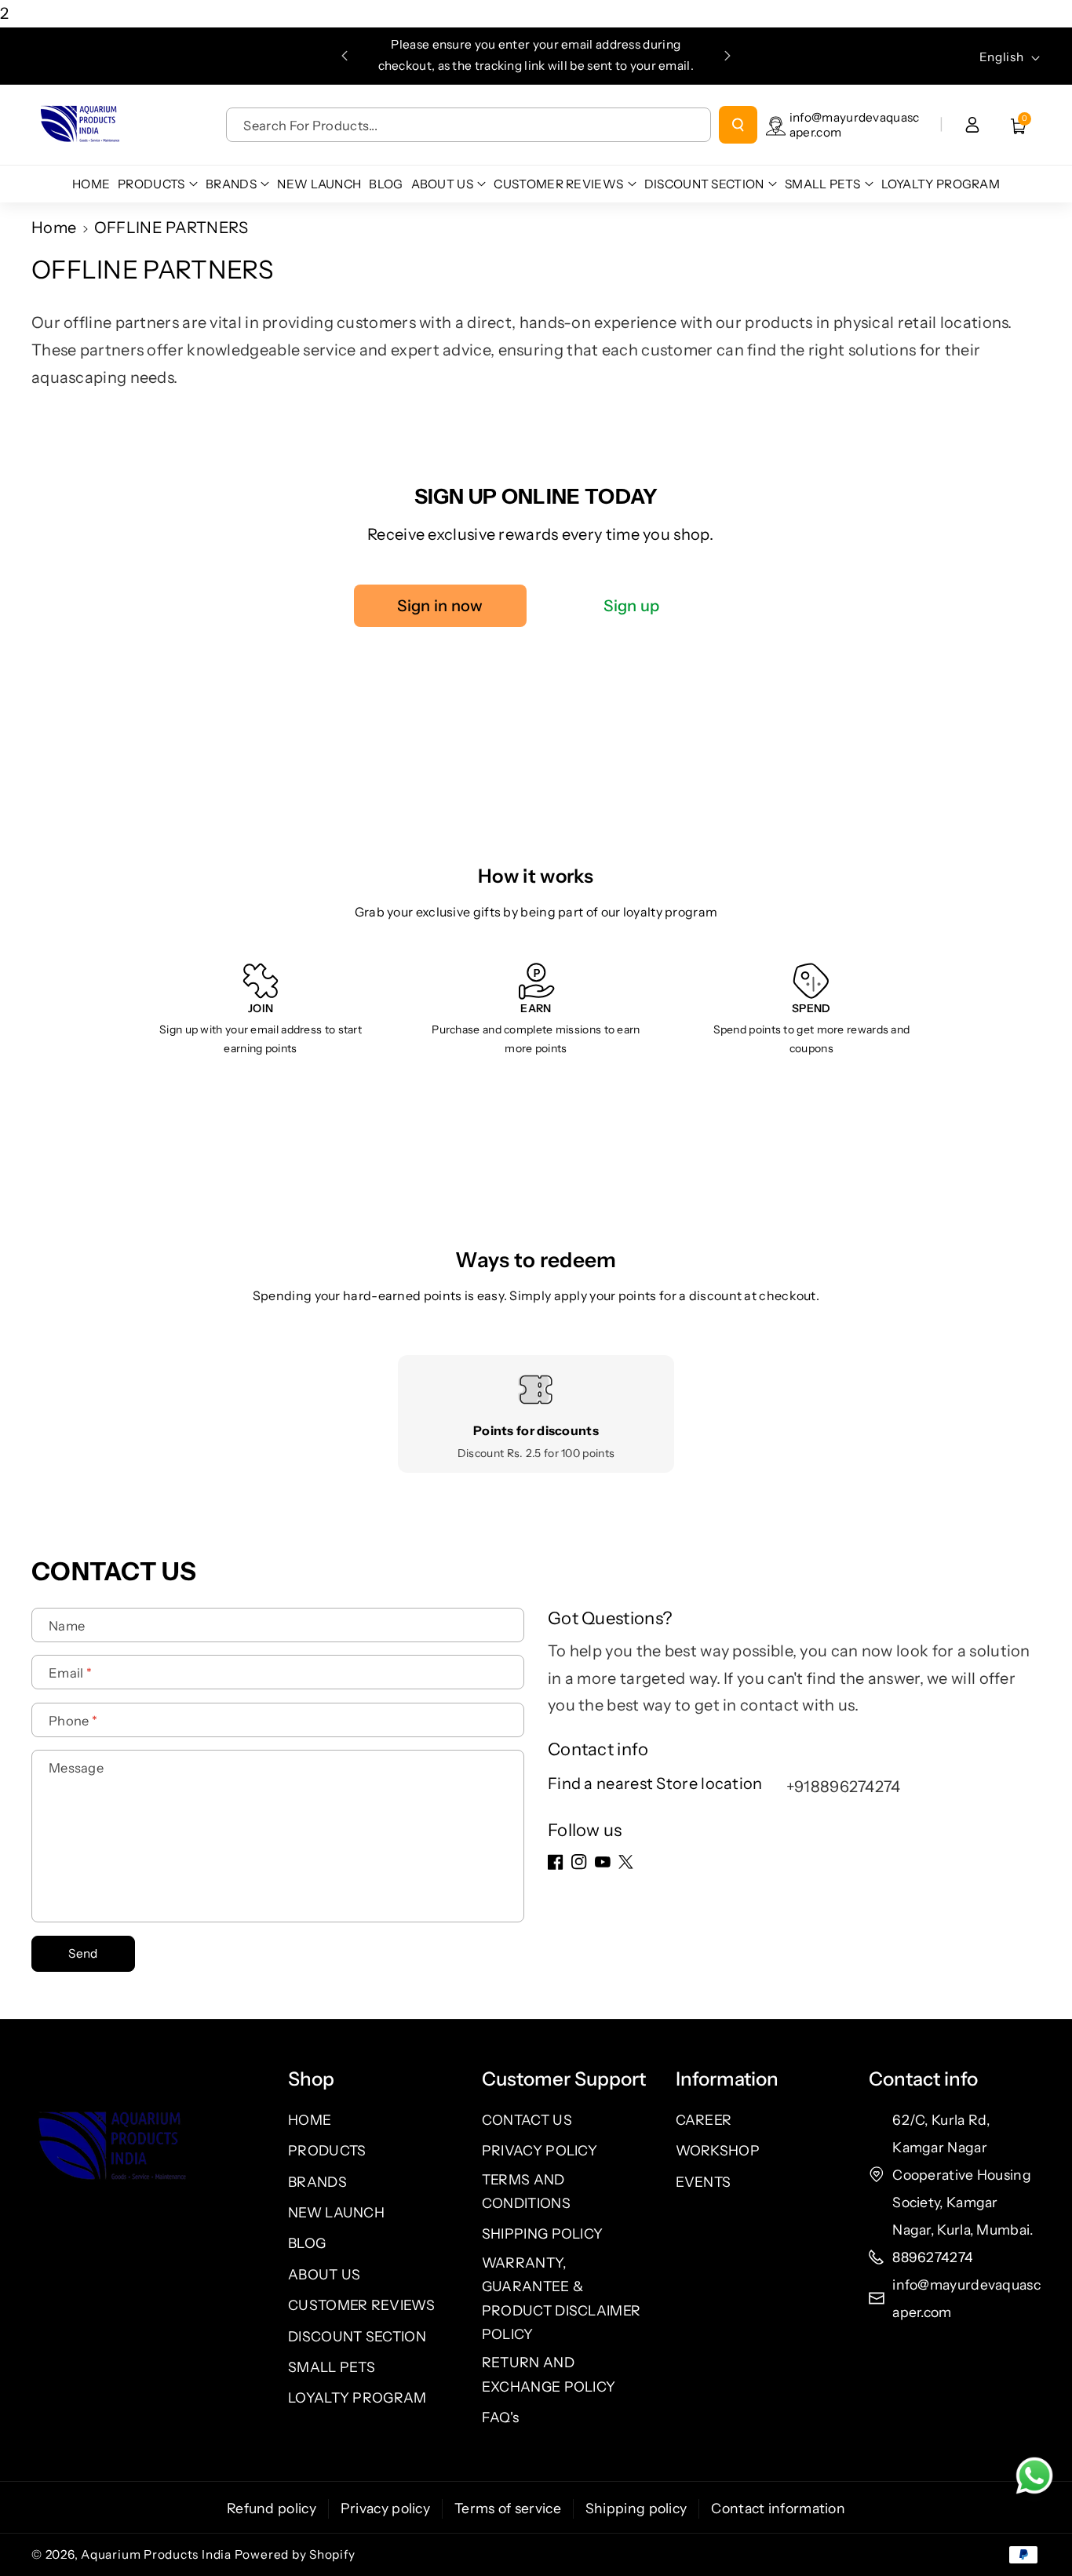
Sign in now (440, 606)
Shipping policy (636, 2508)
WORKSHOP (718, 2150)
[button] (1019, 125)
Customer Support (564, 2079)
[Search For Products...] (738, 125)
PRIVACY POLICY (540, 2150)
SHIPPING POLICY (543, 2234)
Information (727, 2079)
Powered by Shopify (295, 2554)
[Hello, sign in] (972, 125)
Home (54, 228)
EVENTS (704, 2182)
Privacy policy (385, 2508)
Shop (311, 2079)
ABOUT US (324, 2274)
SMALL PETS (332, 2367)
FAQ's (501, 2417)
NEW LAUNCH (336, 2212)
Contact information (778, 2508)
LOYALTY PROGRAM (357, 2397)
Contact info (923, 2079)
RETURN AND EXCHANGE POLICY (549, 2374)
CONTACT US (527, 2120)
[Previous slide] (345, 56)
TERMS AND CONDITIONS (526, 2191)
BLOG (307, 2243)
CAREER (704, 2120)
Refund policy (272, 2508)
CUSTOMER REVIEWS (361, 2305)
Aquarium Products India (157, 2554)
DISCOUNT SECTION (357, 2336)
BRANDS (317, 2182)
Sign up (631, 606)
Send (83, 1953)
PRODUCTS (327, 2150)
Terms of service (508, 2508)
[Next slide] (727, 56)
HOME (310, 2120)
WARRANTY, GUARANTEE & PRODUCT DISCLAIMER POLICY (561, 2298)
